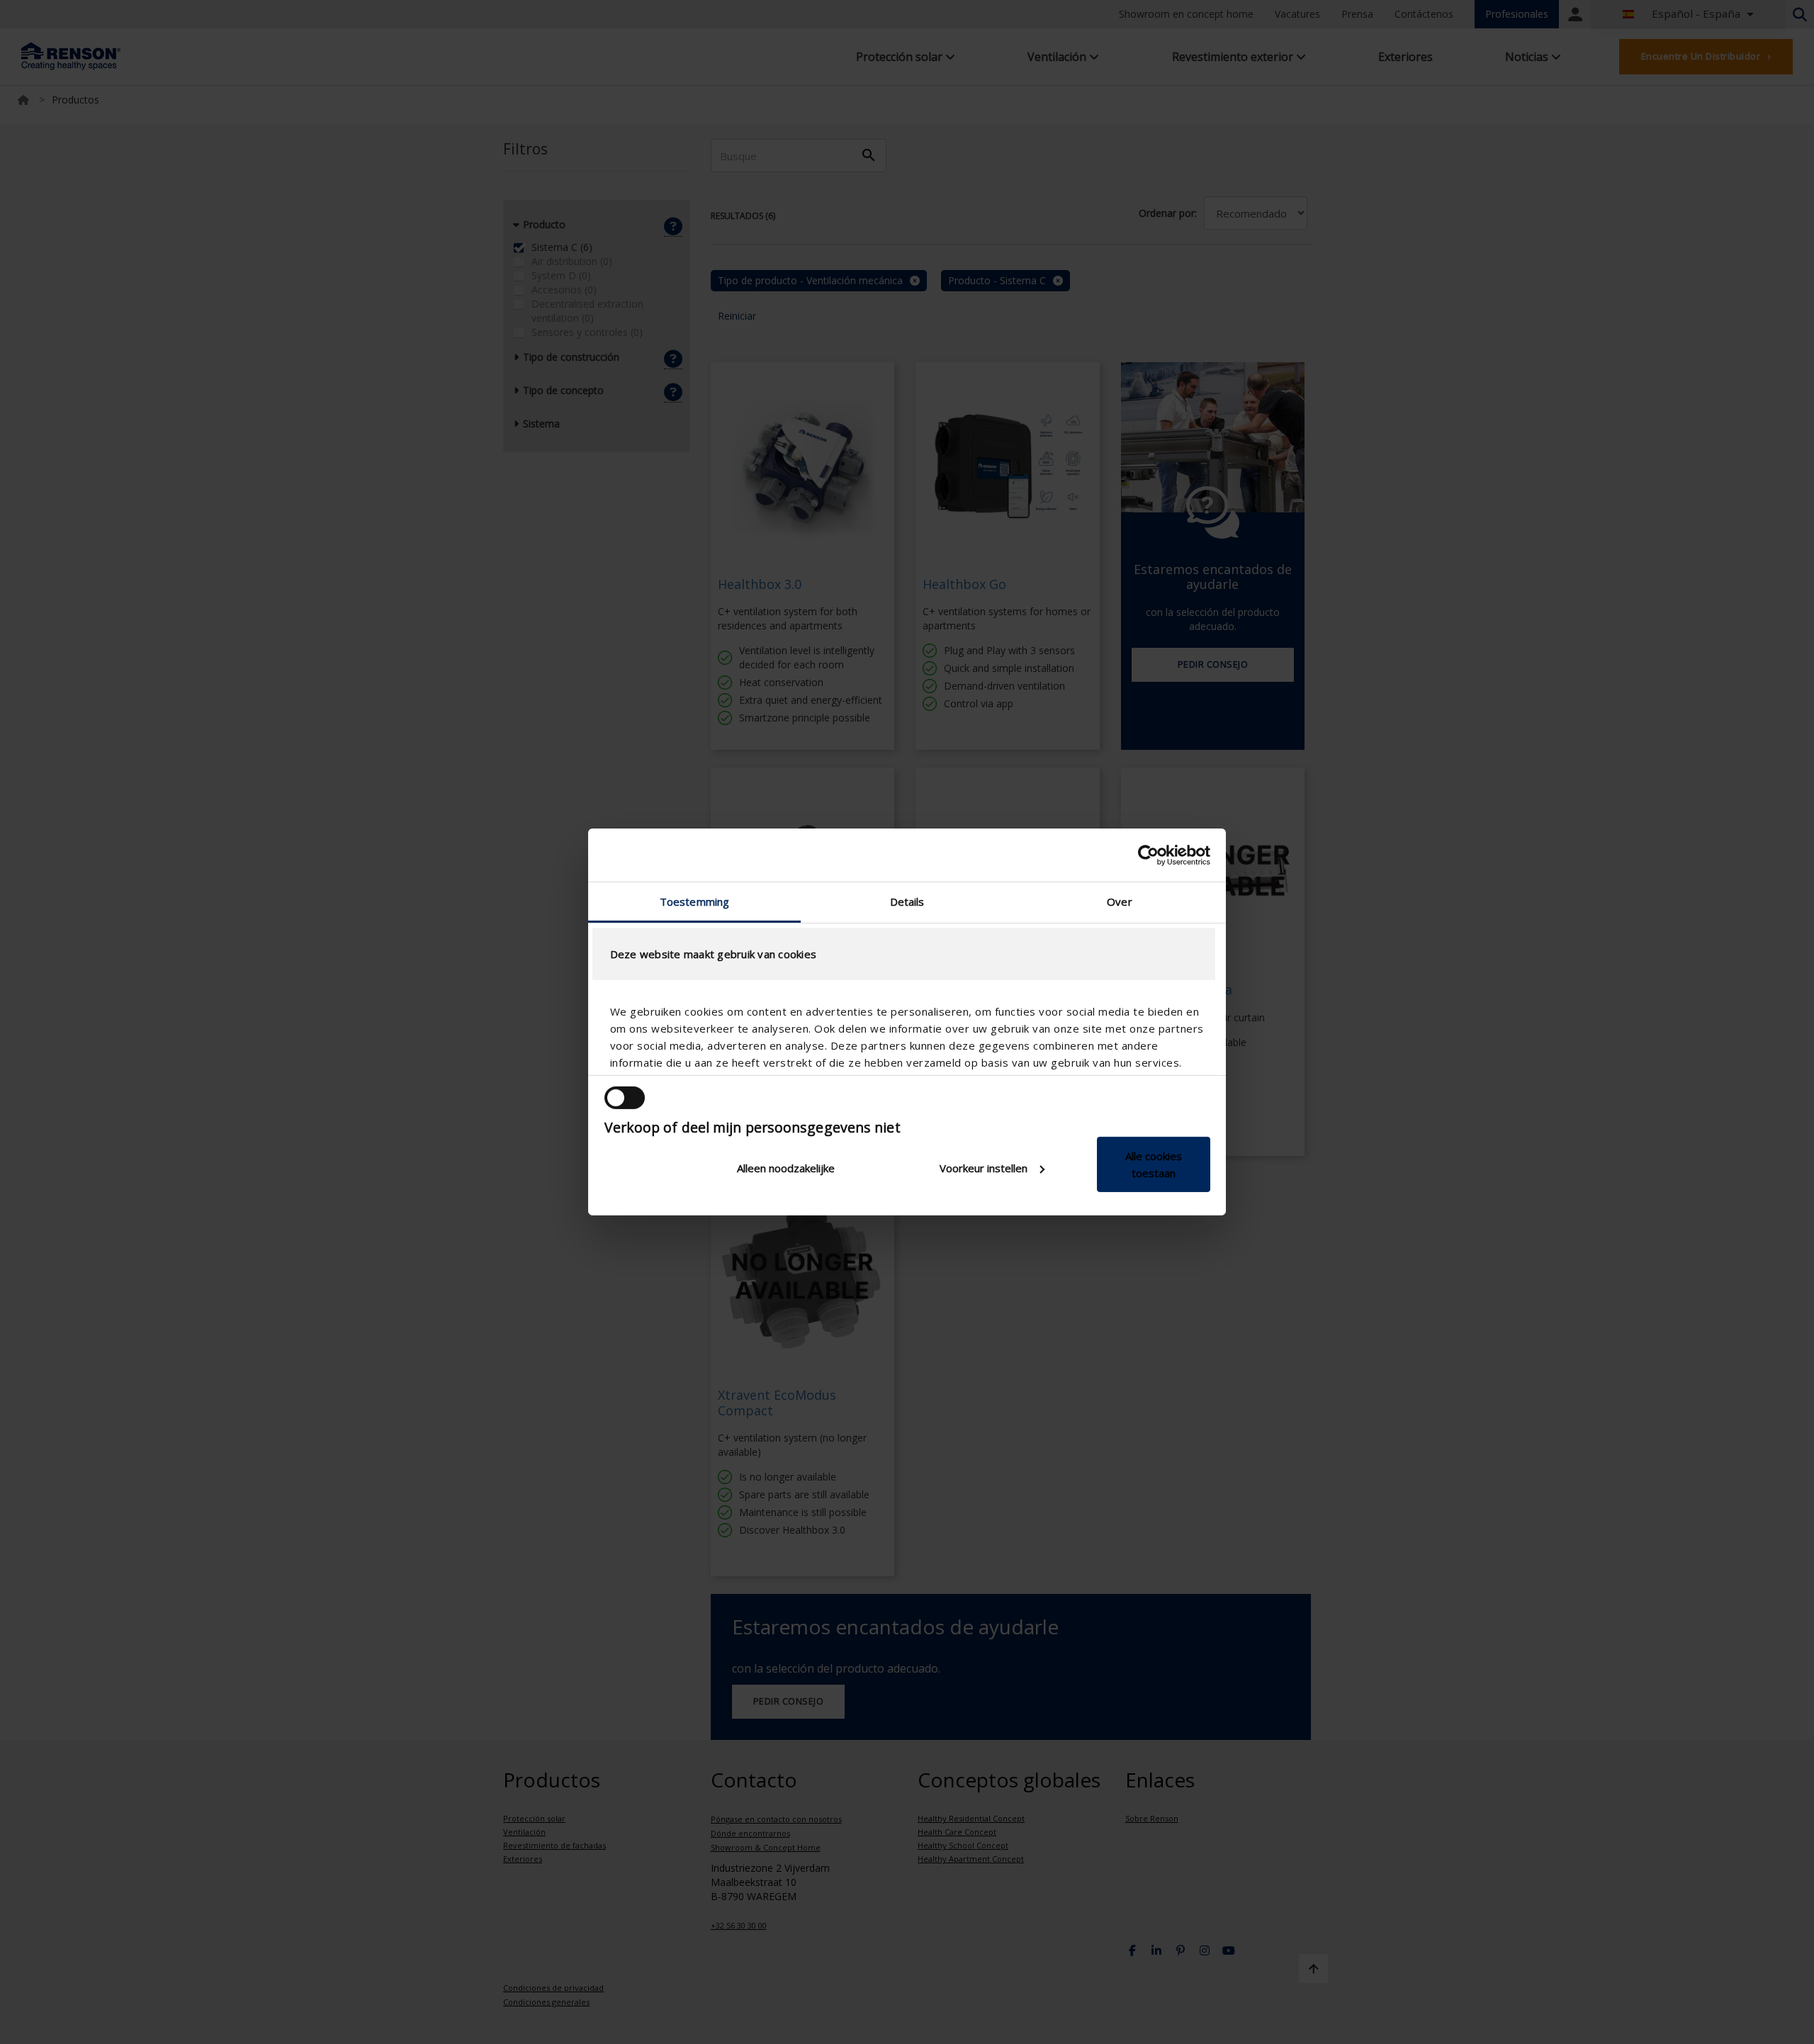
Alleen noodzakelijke (786, 1168)
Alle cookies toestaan (1154, 1164)
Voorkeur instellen (984, 1168)
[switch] (625, 1098)
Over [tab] (1119, 902)
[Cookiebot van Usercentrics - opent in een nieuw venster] (1148, 855)
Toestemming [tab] (694, 902)
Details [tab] (907, 902)
